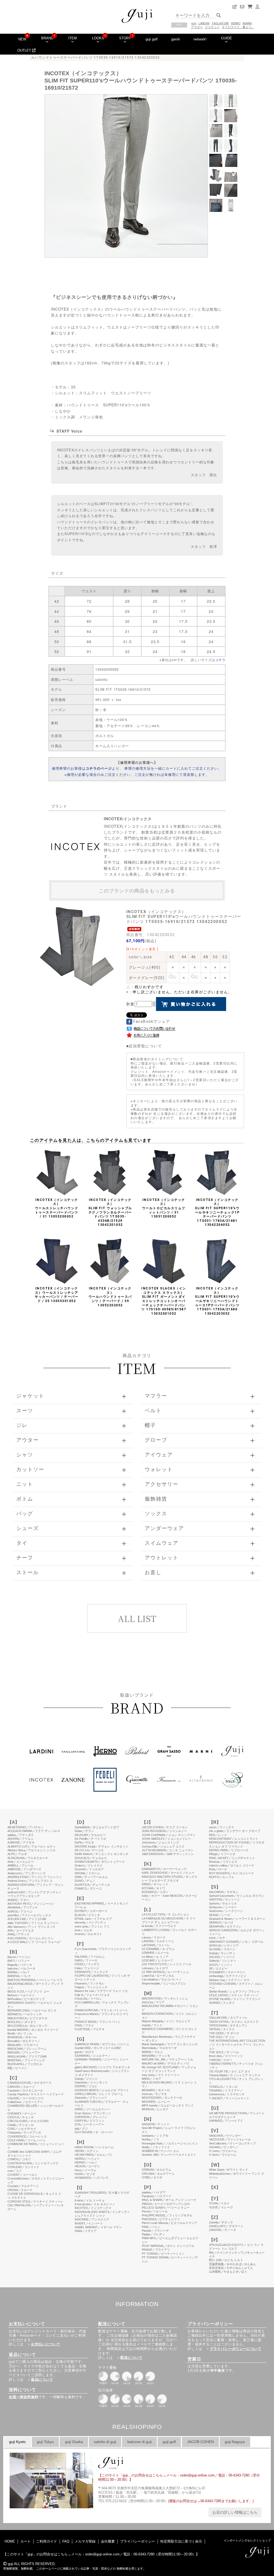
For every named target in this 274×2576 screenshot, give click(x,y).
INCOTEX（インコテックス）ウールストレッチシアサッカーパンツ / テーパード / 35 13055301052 (57, 1295)
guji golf (152, 39)
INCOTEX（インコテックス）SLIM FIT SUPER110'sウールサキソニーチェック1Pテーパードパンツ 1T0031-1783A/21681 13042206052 (217, 1212)
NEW (22, 39)
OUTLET (25, 50)
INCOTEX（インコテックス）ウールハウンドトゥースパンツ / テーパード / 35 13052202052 (110, 1297)
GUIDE (227, 38)
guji (194, 23)
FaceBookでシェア (151, 1021)
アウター (197, 27)
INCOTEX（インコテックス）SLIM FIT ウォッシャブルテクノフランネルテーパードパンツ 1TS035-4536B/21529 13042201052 (110, 1212)
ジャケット (212, 27)
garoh (176, 39)
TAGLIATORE (220, 23)
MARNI (247, 23)
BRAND (47, 38)
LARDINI (204, 23)
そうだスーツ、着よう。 (238, 27)
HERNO (236, 23)
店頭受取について (145, 1046)
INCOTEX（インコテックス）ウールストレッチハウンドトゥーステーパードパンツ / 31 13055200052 (57, 1208)
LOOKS (98, 38)
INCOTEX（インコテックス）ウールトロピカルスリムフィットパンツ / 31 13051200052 (164, 1208)
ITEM (73, 38)
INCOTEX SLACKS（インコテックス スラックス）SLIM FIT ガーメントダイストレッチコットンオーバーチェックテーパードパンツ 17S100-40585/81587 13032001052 (164, 1301)
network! (200, 39)
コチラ (220, 660)
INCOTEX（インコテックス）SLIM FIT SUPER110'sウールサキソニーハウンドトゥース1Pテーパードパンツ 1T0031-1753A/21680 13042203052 (217, 1301)
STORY (125, 38)
